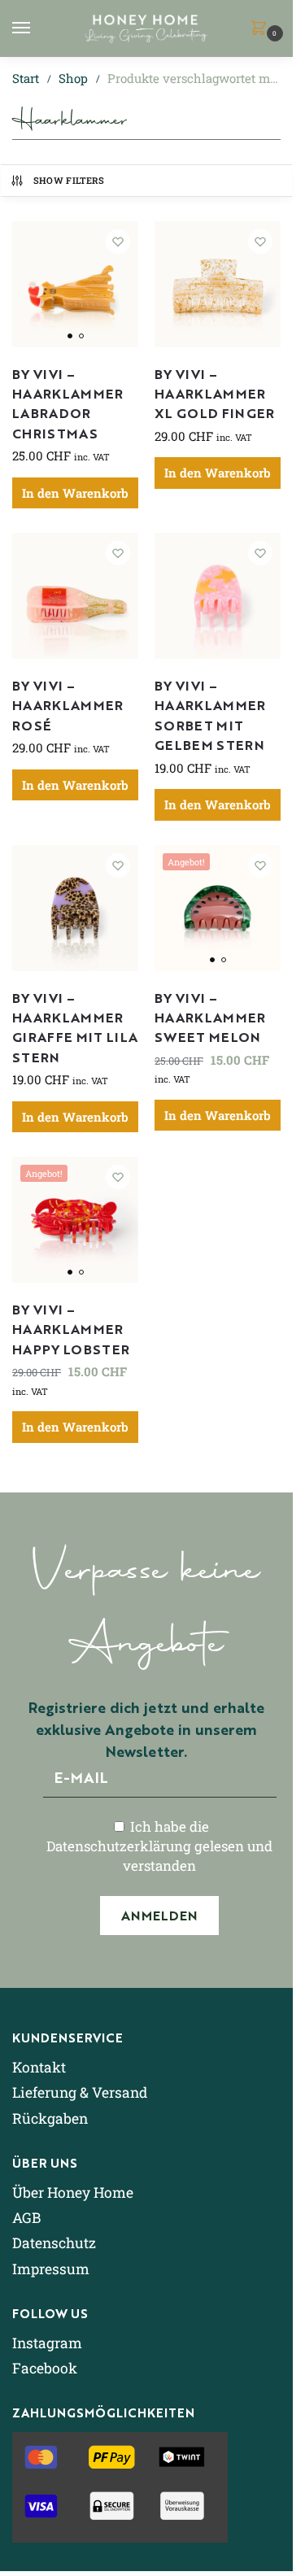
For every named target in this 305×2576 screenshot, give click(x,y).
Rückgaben (50, 2118)
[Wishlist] (118, 242)
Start (26, 78)
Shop (73, 78)
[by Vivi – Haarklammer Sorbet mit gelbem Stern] (218, 596)
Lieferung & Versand (80, 2092)
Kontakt (39, 2067)
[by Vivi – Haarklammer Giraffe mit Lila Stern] (75, 908)
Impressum (51, 2269)
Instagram (47, 2343)
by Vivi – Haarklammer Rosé (68, 705)
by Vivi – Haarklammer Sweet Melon (210, 1017)
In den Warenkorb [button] (75, 493)
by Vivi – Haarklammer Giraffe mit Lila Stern (75, 1027)
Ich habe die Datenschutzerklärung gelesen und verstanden (159, 1846)
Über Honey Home (73, 2192)
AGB (26, 2218)
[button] (262, 29)
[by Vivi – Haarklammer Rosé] (75, 596)
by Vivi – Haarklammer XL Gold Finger (215, 393)
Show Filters (69, 180)
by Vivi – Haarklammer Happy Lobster (71, 1329)
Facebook (45, 2368)
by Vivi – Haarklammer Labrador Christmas (68, 403)
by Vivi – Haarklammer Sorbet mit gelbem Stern (210, 715)
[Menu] (37, 28)
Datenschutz (54, 2243)
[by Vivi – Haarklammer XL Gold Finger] (218, 284)
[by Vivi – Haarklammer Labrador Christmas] (75, 284)
